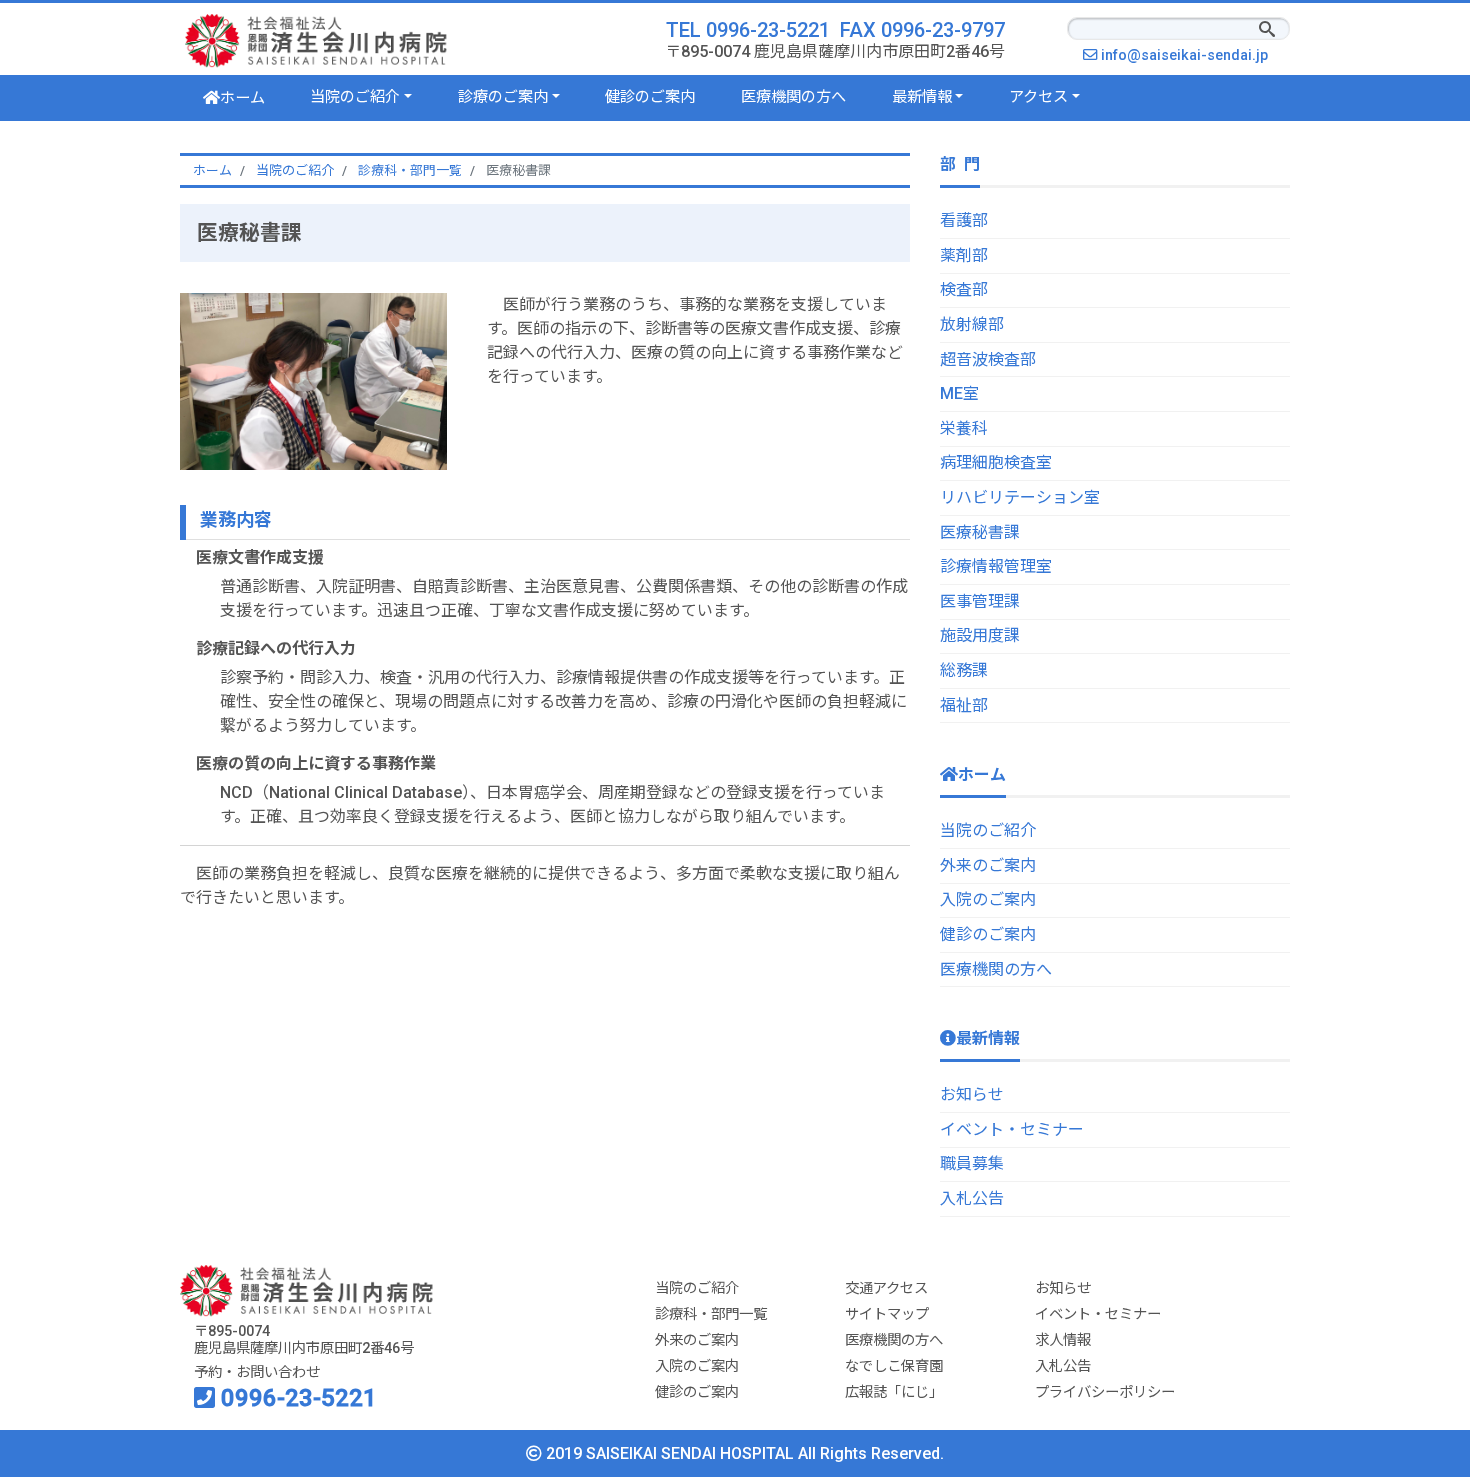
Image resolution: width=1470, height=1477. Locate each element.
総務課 (964, 670)
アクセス (1038, 97)
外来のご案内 (988, 865)
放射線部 (972, 324)
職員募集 (972, 1163)
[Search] (1267, 31)
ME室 (959, 393)
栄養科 (964, 428)
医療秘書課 (980, 532)
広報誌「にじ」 (894, 1392)
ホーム (242, 98)
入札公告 (972, 1198)
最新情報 (922, 97)
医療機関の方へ (793, 97)
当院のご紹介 (355, 97)
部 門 (960, 164)
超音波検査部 (988, 359)
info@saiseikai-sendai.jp (1189, 55)
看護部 (964, 220)
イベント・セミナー (1012, 1129)
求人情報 (1063, 1340)
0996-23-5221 (296, 1398)
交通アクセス (886, 1288)
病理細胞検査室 (996, 462)
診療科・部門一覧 (711, 1314)
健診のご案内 (650, 97)
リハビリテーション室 (1020, 497)
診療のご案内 (503, 97)
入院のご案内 (988, 899)
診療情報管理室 (996, 566)
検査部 (964, 289)
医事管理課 (980, 601)
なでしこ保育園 (894, 1366)
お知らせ (972, 1094)
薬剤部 (964, 255)
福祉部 (964, 705)
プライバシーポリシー (1105, 1392)
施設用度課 (980, 635)
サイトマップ (887, 1314)
